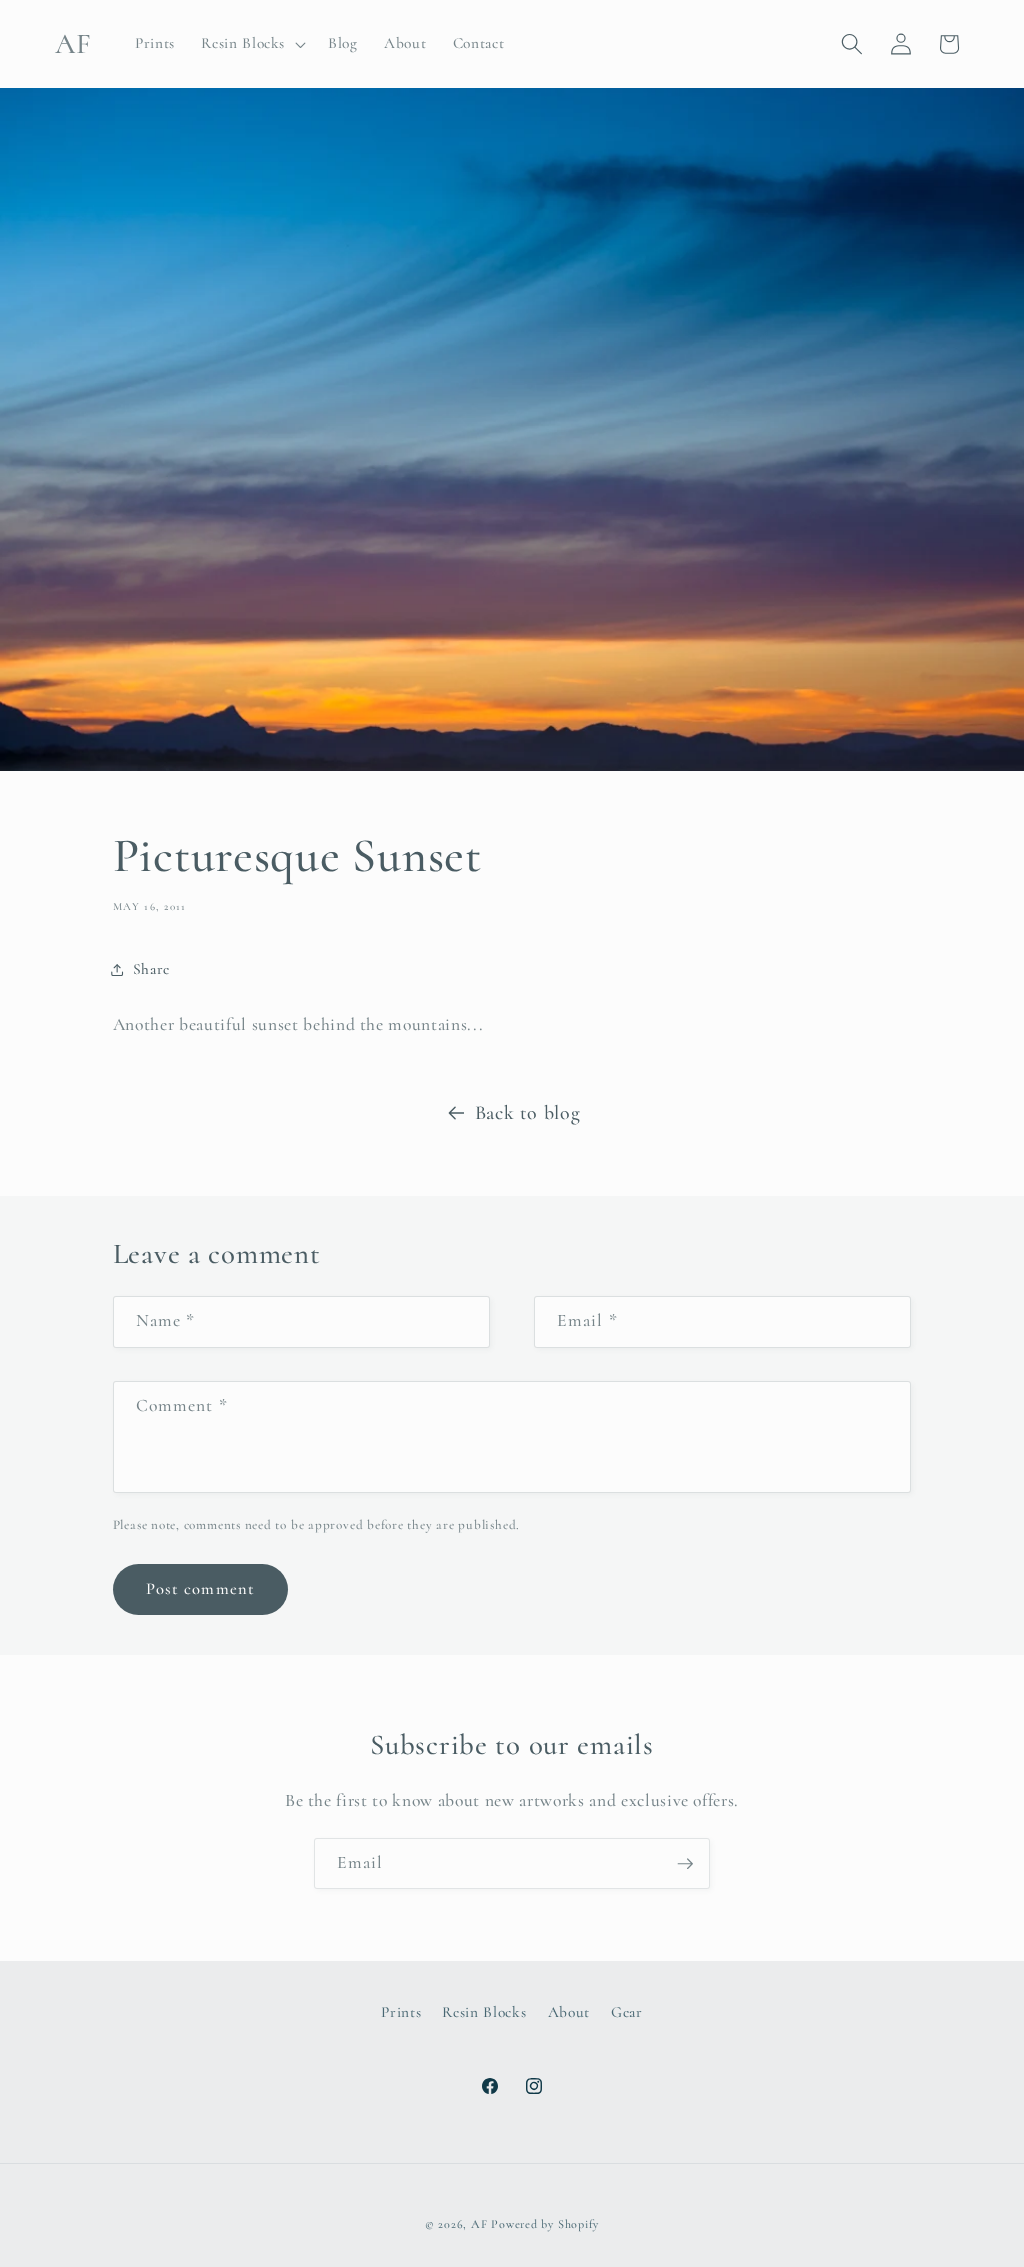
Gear (627, 2012)
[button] (251, 44)
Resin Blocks (484, 2012)
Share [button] (151, 969)
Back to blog (528, 1113)
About (569, 2012)
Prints (401, 2012)
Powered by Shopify (545, 2224)
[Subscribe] (685, 1864)
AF (479, 2224)
